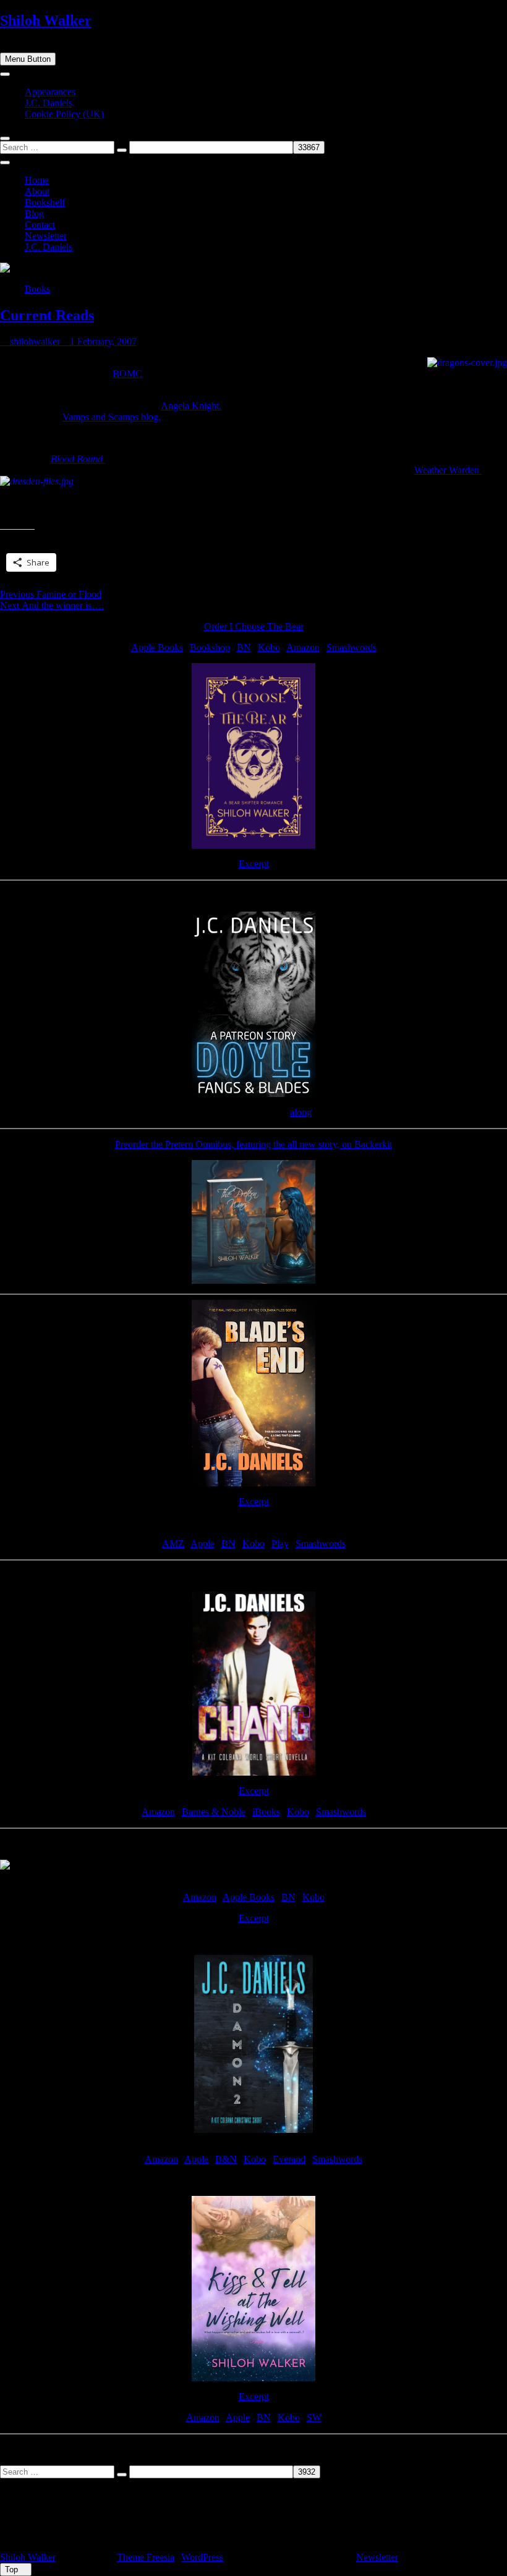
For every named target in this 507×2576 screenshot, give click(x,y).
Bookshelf (45, 202)
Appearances (50, 92)
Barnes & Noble (214, 1812)
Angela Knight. (191, 406)
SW (314, 2417)
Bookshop (210, 647)
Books (37, 289)
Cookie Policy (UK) (64, 114)
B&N (226, 2159)
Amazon (303, 647)
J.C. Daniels (49, 103)
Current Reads (47, 315)
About (37, 191)
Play (280, 1544)
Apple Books (157, 647)
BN (244, 647)
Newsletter (46, 236)
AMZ (173, 1544)
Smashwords (351, 647)
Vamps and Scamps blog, (112, 417)
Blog (34, 214)
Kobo (269, 647)
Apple (202, 1544)
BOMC (127, 374)
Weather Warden (448, 470)
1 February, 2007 (102, 341)
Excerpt (254, 864)
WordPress (202, 2557)
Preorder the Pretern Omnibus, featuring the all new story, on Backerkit (253, 1144)
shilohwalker (34, 341)
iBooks (266, 1812)
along (301, 1112)
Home (37, 180)
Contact (40, 225)
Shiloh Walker (46, 20)
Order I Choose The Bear (254, 626)
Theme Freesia (146, 2557)
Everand (289, 2159)
